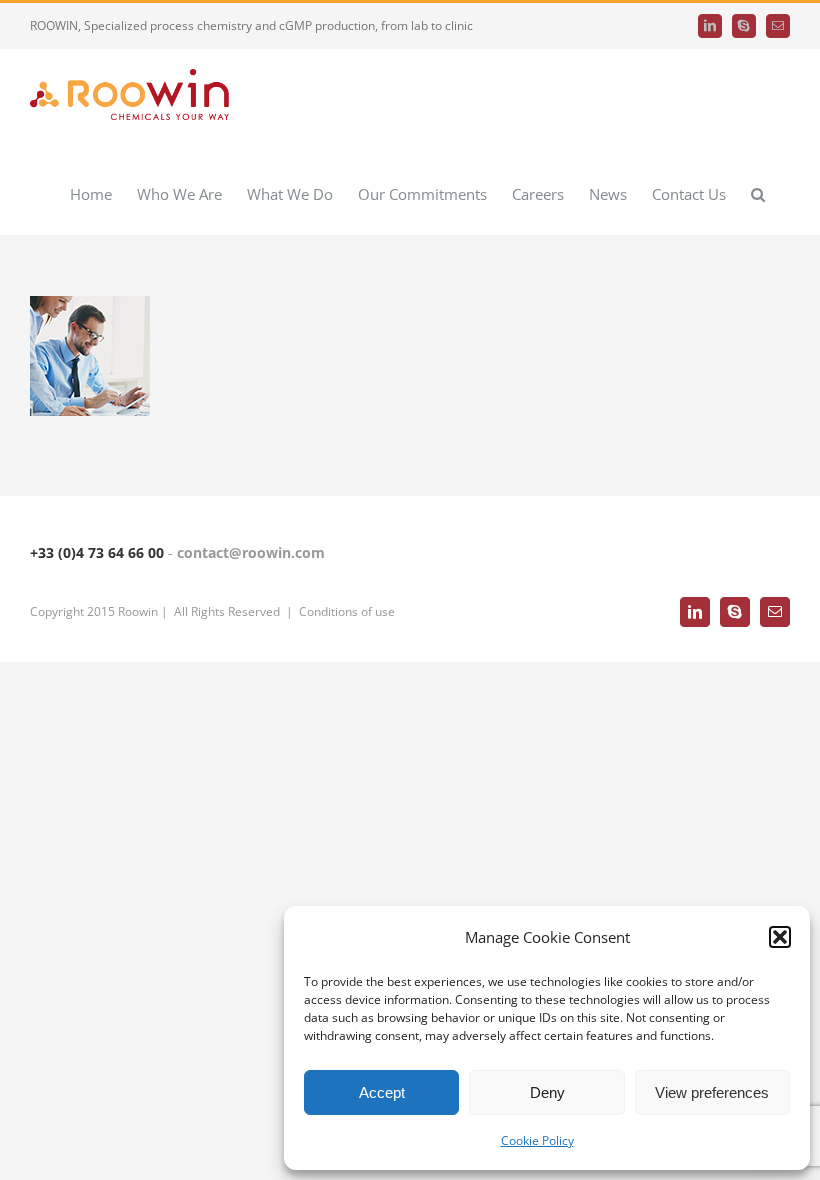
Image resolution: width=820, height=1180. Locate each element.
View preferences (712, 1092)
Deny (547, 1092)
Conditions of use (347, 611)
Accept (382, 1092)
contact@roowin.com (251, 552)
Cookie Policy (537, 1140)
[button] (780, 937)
